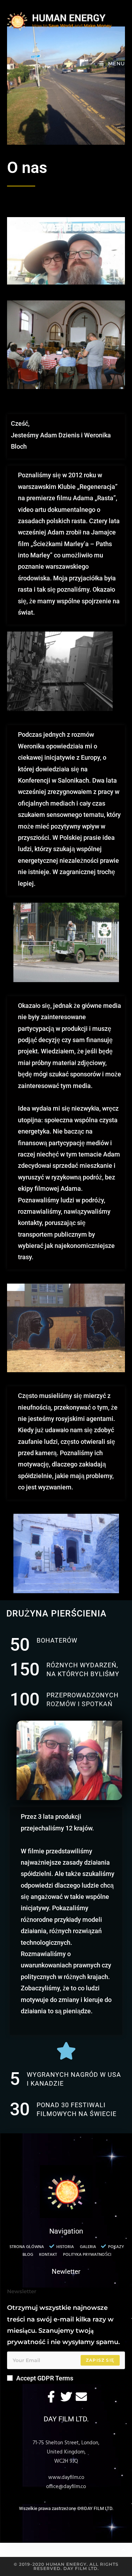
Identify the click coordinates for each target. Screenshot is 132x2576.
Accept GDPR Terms (45, 2378)
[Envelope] (81, 2397)
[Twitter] (66, 2397)
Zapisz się (100, 2360)
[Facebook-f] (51, 2397)
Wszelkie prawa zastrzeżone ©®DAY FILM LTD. (66, 2508)
